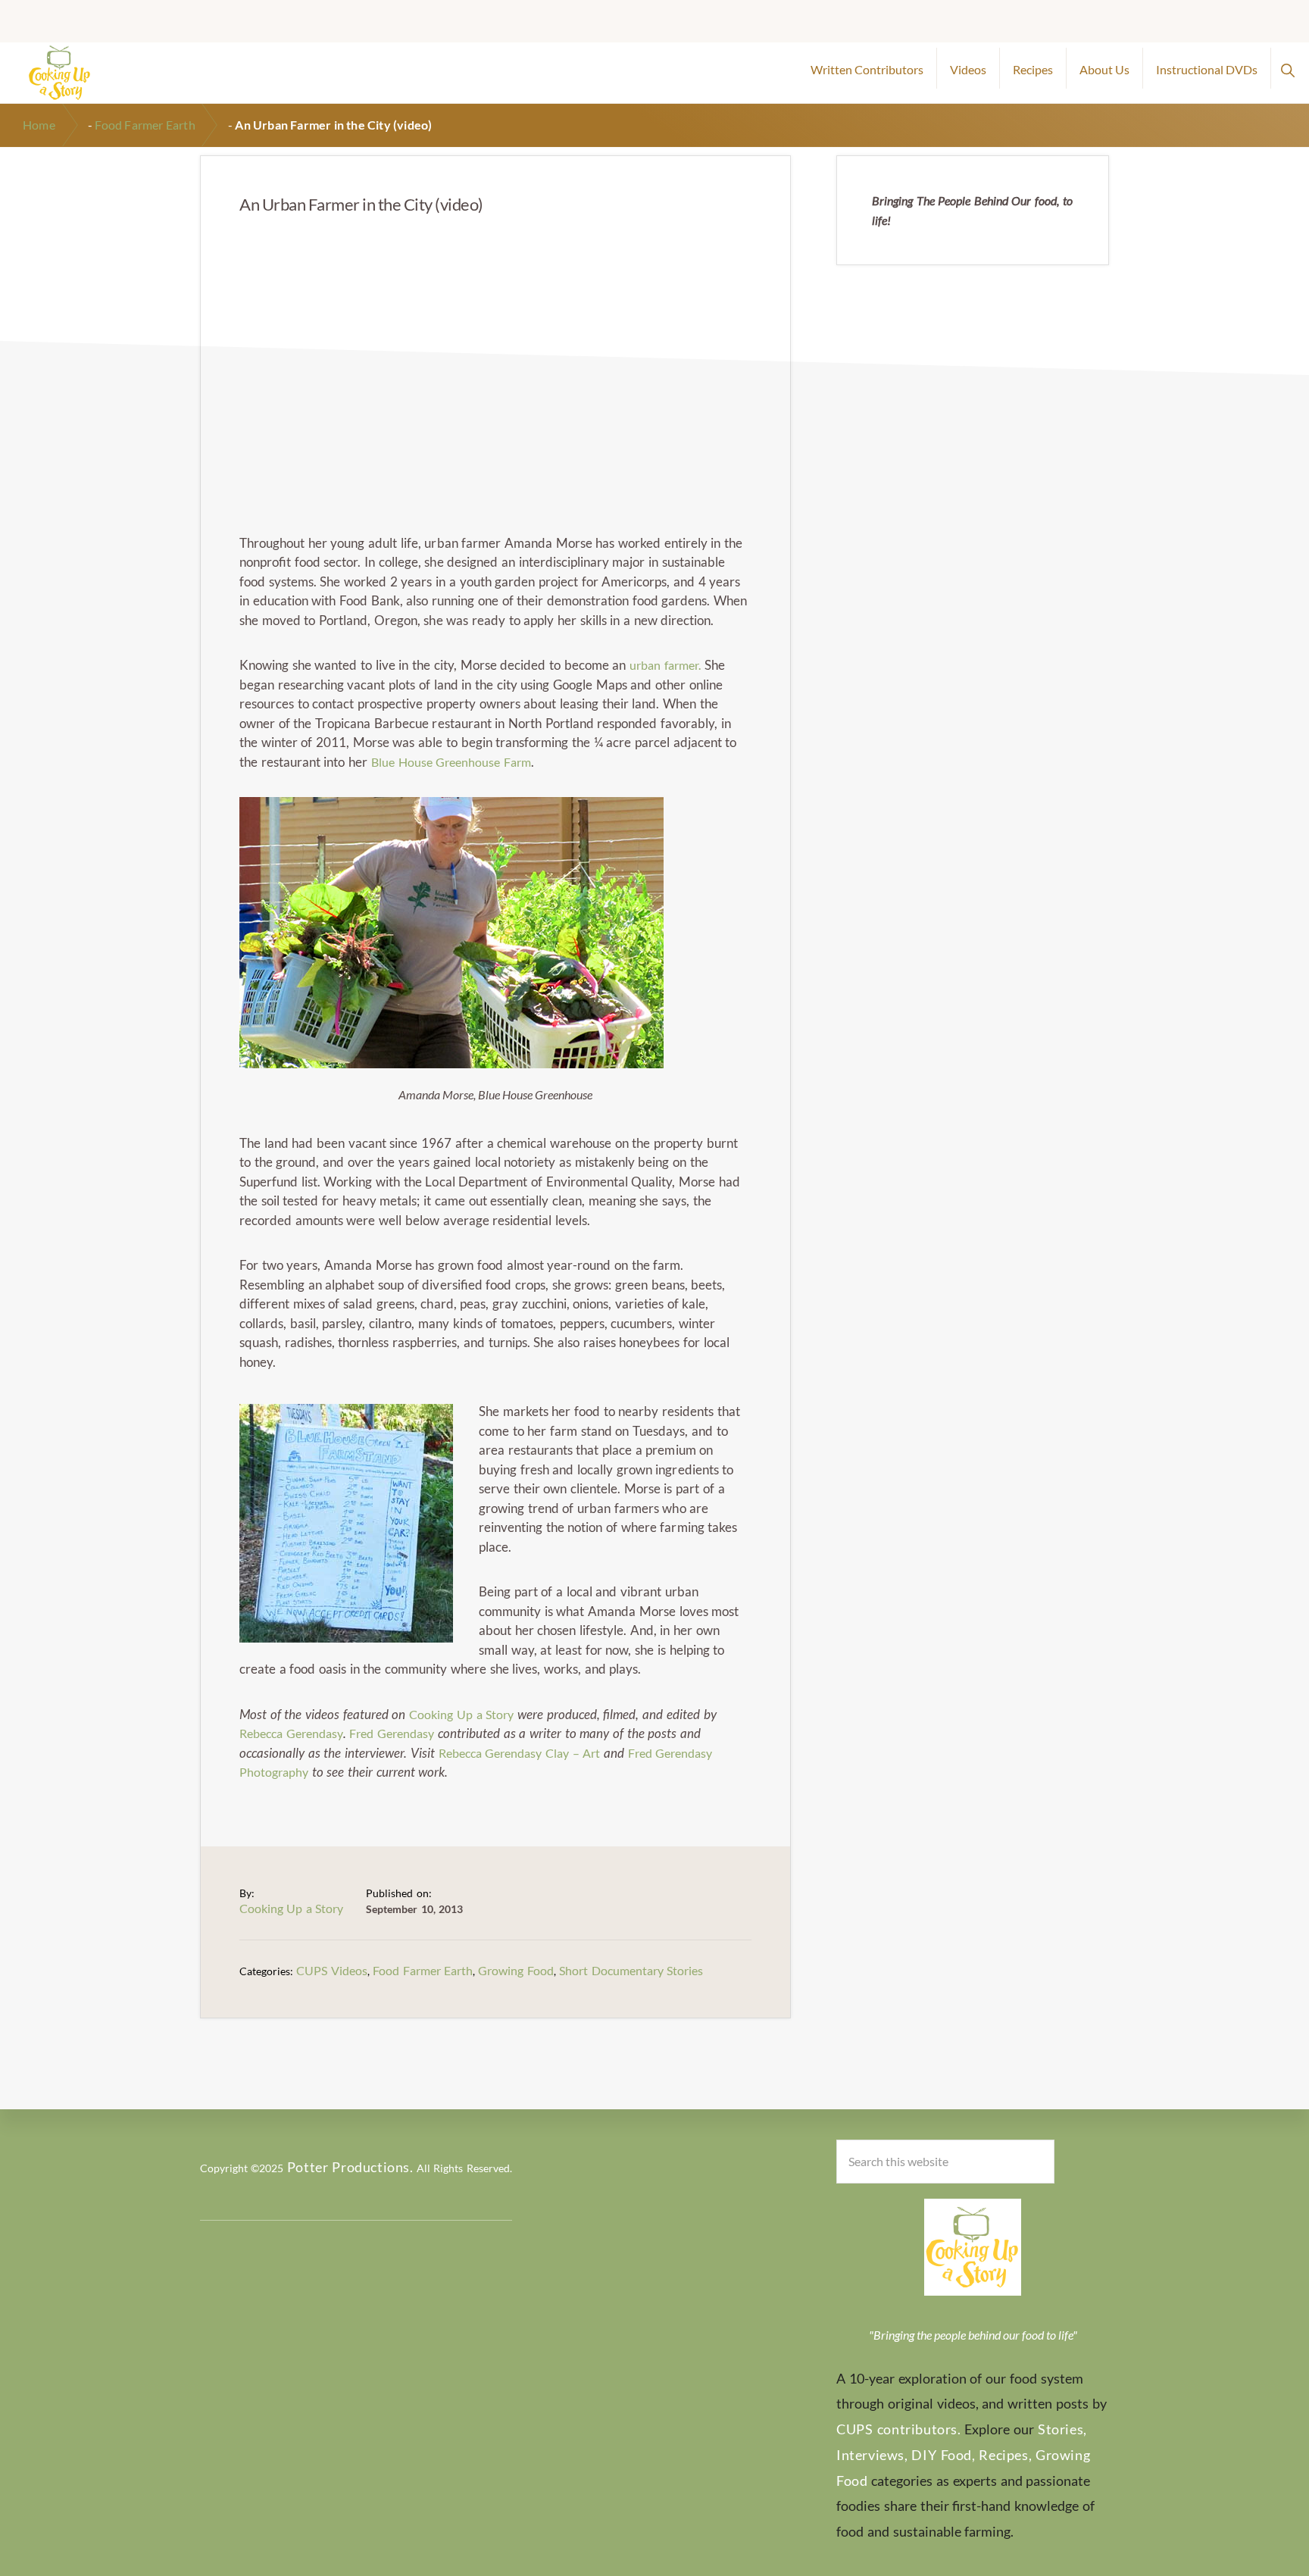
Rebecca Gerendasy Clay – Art (520, 1753)
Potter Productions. (350, 2167)
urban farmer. (665, 665)
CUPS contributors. (899, 2429)
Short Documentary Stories (631, 1970)
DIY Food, (943, 2455)
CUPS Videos (331, 1970)
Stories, (1062, 2429)
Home (39, 125)
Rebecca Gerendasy (291, 1733)
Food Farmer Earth (145, 125)
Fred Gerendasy (392, 1733)
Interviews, (872, 2455)
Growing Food (515, 1970)
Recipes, (1005, 2455)
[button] (1287, 68)
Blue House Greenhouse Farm (451, 762)
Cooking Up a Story (461, 1714)
